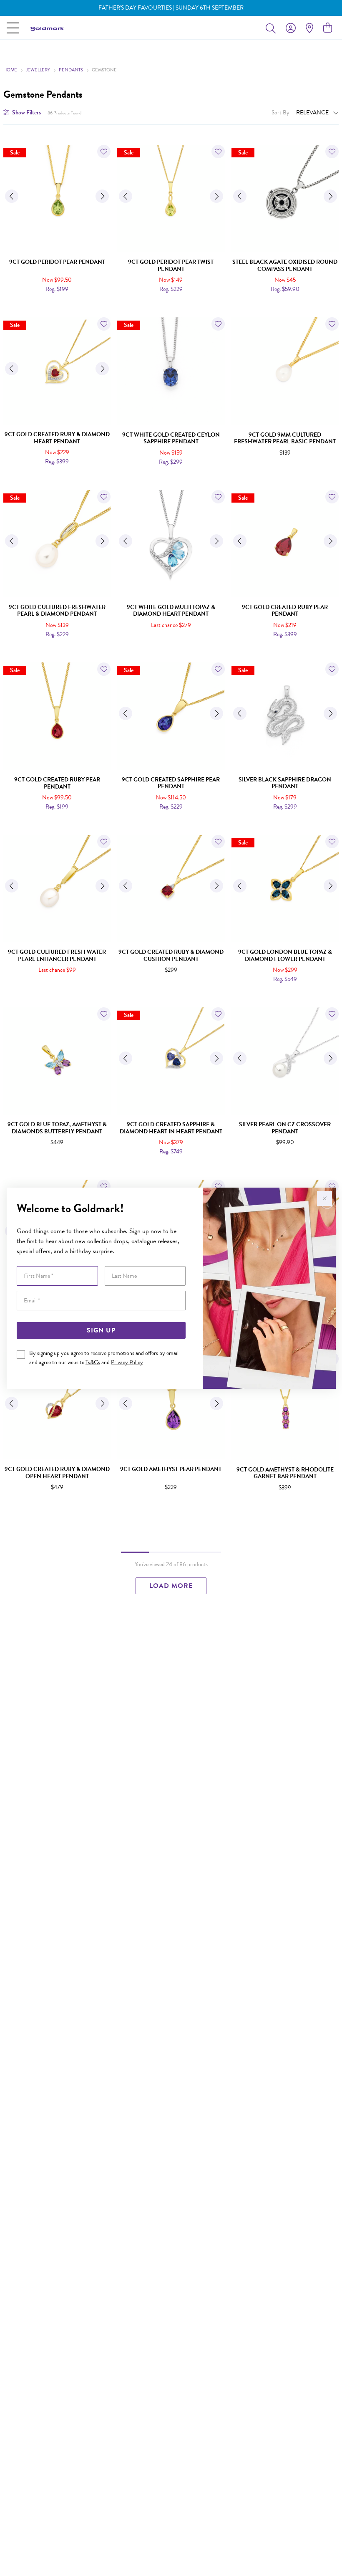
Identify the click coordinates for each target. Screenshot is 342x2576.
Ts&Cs (93, 1362)
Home (10, 70)
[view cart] (328, 28)
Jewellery (38, 70)
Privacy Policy (127, 1362)
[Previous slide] (12, 196)
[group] (171, 8)
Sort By (280, 112)
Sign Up (101, 1330)
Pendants (71, 70)
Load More (171, 1586)
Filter (26, 112)
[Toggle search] (272, 28)
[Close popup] (324, 1198)
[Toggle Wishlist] (104, 152)
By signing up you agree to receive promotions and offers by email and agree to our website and (104, 1358)
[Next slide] (102, 196)
